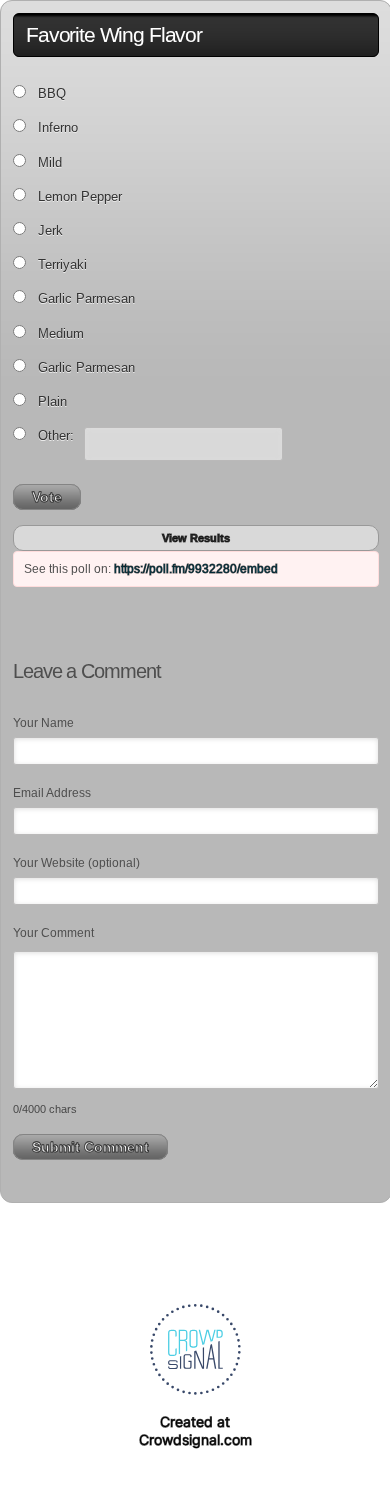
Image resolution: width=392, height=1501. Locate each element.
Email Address (52, 793)
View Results (196, 538)
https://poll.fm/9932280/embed (196, 569)
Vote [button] (47, 497)
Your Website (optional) (76, 863)
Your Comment (53, 933)
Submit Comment (90, 1147)
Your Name (43, 723)
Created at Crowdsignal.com (195, 1430)
